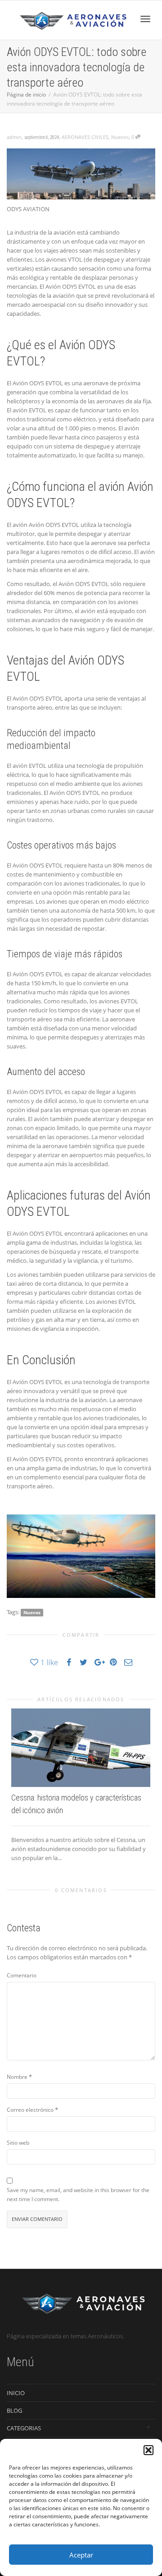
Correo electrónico (30, 2110)
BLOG (14, 2410)
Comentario (22, 1975)
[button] (148, 2450)
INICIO (16, 2393)
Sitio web (18, 2143)
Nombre (17, 2077)
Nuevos (120, 137)
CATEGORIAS (24, 2428)
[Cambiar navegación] (145, 19)
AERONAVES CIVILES (85, 137)
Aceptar (81, 2555)
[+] (81, 1748)
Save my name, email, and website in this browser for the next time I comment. (78, 2195)
